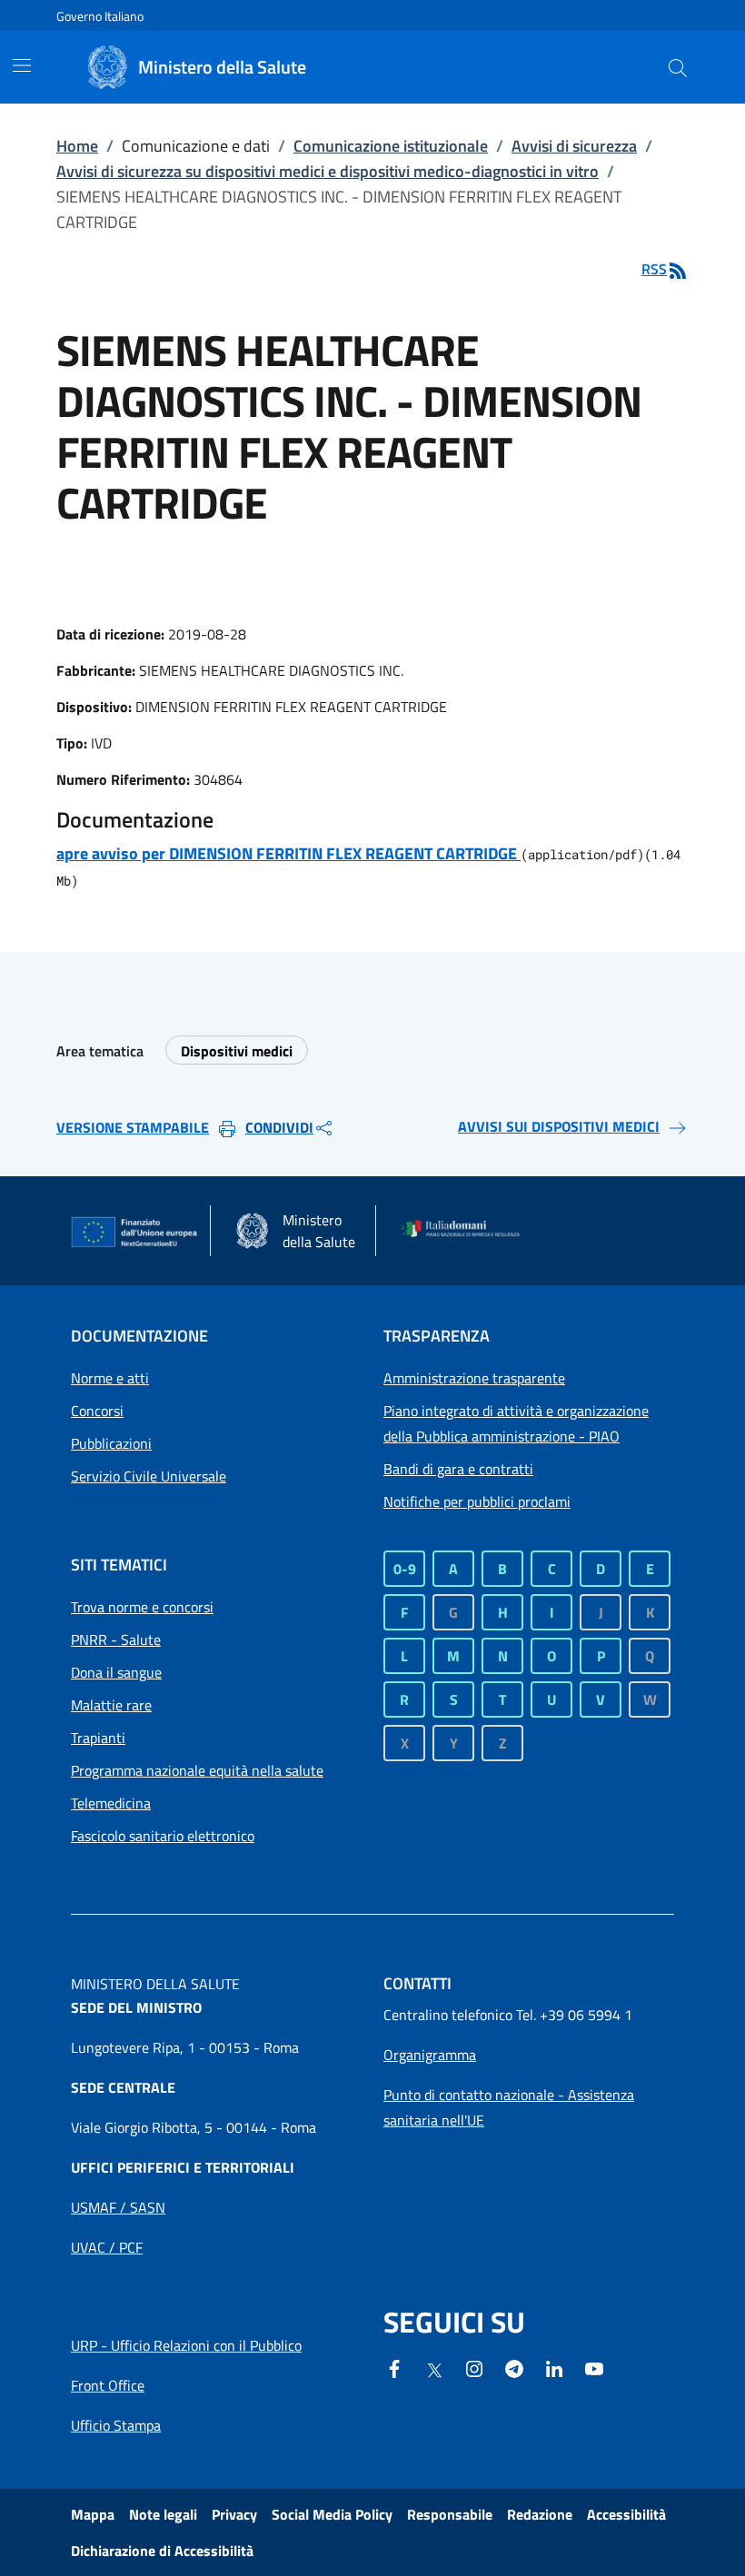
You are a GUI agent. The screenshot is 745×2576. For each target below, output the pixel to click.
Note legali (163, 2514)
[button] (678, 67)
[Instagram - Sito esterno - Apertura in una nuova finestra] (474, 2367)
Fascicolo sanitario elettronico (163, 1836)
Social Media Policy (332, 2514)
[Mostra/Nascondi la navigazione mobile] (22, 65)
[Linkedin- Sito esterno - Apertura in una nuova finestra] (554, 2367)
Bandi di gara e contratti (458, 1469)
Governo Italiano (100, 16)
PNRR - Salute (116, 1640)
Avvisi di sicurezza (574, 146)
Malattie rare (111, 1705)
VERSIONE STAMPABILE (133, 1127)
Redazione (540, 2514)
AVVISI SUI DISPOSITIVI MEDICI (559, 1126)
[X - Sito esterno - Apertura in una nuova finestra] (434, 2369)
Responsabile (450, 2514)
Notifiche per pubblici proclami (477, 1501)
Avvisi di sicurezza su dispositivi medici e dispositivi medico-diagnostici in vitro (328, 171)
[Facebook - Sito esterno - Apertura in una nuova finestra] (394, 2367)
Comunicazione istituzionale (391, 146)
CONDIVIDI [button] (279, 1127)
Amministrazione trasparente (474, 1378)
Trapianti (98, 1738)
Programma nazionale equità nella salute (197, 1770)
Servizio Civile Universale (149, 1476)
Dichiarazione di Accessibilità (162, 2551)
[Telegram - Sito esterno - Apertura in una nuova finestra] (514, 2367)
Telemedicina (111, 1803)
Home (77, 146)
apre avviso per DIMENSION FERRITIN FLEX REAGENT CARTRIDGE (288, 853)
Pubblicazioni (111, 1443)
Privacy (234, 2514)
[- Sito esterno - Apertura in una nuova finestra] (594, 2367)
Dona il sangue (116, 1672)
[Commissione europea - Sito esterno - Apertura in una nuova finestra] (135, 1233)
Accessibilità (626, 2514)
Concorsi (97, 1411)
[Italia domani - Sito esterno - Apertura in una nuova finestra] (466, 1231)
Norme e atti (110, 1378)
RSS (654, 269)
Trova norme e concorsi (142, 1607)
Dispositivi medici (237, 1051)
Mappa (93, 2514)
